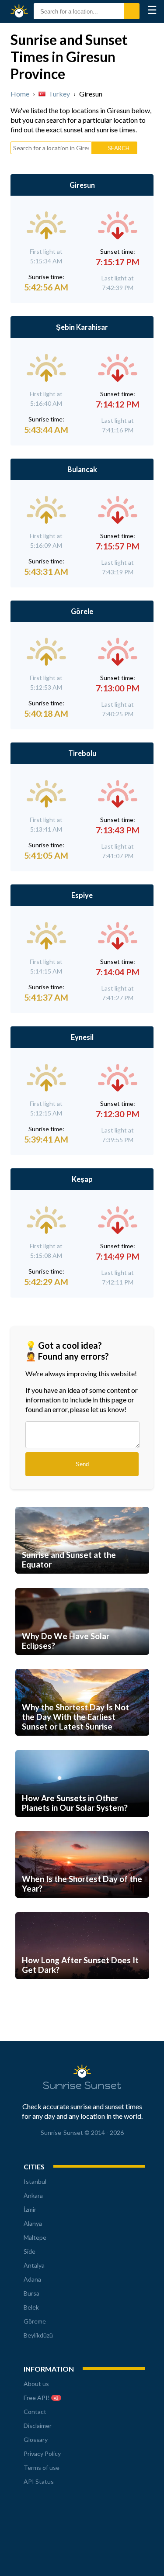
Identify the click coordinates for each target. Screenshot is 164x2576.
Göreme (35, 2321)
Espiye (82, 895)
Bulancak (82, 469)
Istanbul (35, 2181)
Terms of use (42, 2467)
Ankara (33, 2195)
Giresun (82, 185)
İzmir (30, 2209)
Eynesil (82, 1037)
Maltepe (35, 2237)
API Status (39, 2481)
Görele (82, 611)
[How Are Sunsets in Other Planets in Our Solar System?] (82, 1827)
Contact (35, 2412)
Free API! (41, 2398)
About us (36, 2384)
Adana (32, 2279)
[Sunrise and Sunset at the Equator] (82, 1584)
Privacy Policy (42, 2453)
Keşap (82, 1179)
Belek (31, 2307)
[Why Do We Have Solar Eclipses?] (82, 1665)
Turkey (59, 94)
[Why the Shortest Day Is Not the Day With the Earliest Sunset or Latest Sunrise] (82, 1746)
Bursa (31, 2293)
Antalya (34, 2265)
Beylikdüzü (38, 2335)
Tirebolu (82, 753)
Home (20, 94)
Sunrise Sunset (21, 11)
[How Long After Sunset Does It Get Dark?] (82, 1989)
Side (30, 2251)
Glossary (36, 2440)
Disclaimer (38, 2426)
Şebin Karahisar (82, 327)
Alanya (33, 2223)
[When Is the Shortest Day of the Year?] (82, 1908)
